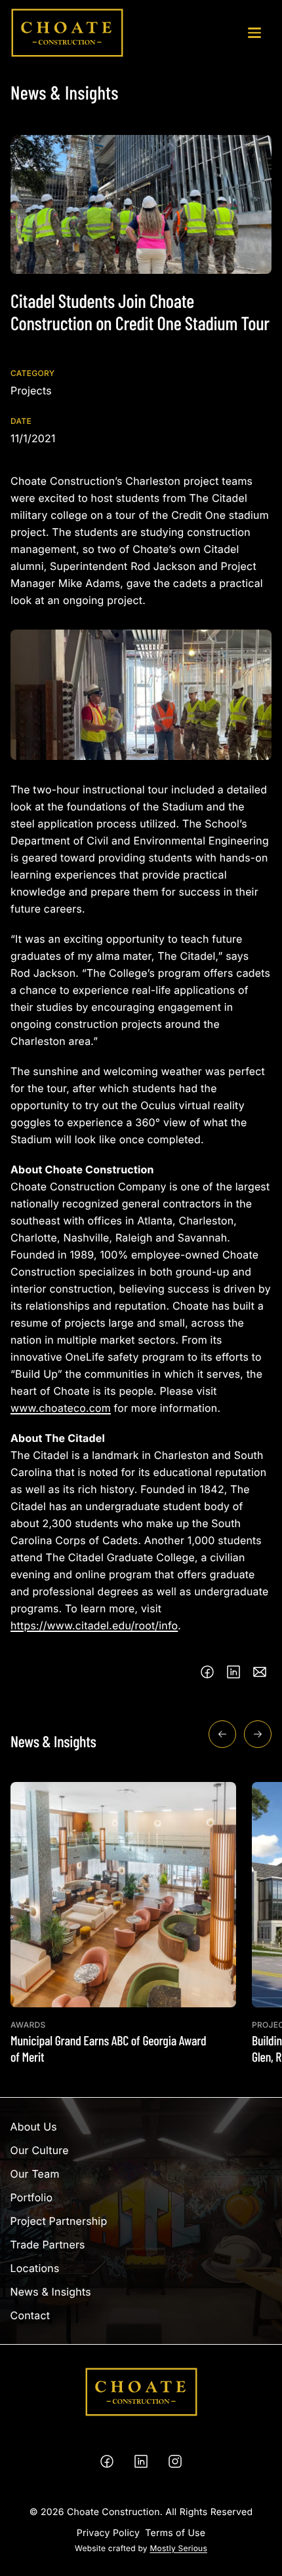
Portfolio (32, 2197)
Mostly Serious (178, 2548)
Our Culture (40, 2150)
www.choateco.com (61, 1408)
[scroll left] (222, 1734)
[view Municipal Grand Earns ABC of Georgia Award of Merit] (123, 1923)
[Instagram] (175, 2461)
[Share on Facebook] (207, 1672)
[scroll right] (258, 1734)
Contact (30, 2315)
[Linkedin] (141, 2461)
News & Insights (51, 2292)
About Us (34, 2127)
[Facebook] (107, 2461)
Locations (35, 2268)
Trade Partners (48, 2245)
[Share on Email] (260, 1672)
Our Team (35, 2174)
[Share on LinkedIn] (233, 1672)
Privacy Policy (108, 2533)
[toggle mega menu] (254, 33)
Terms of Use (175, 2533)
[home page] (67, 33)
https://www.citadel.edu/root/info (94, 1625)
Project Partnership (59, 2221)
